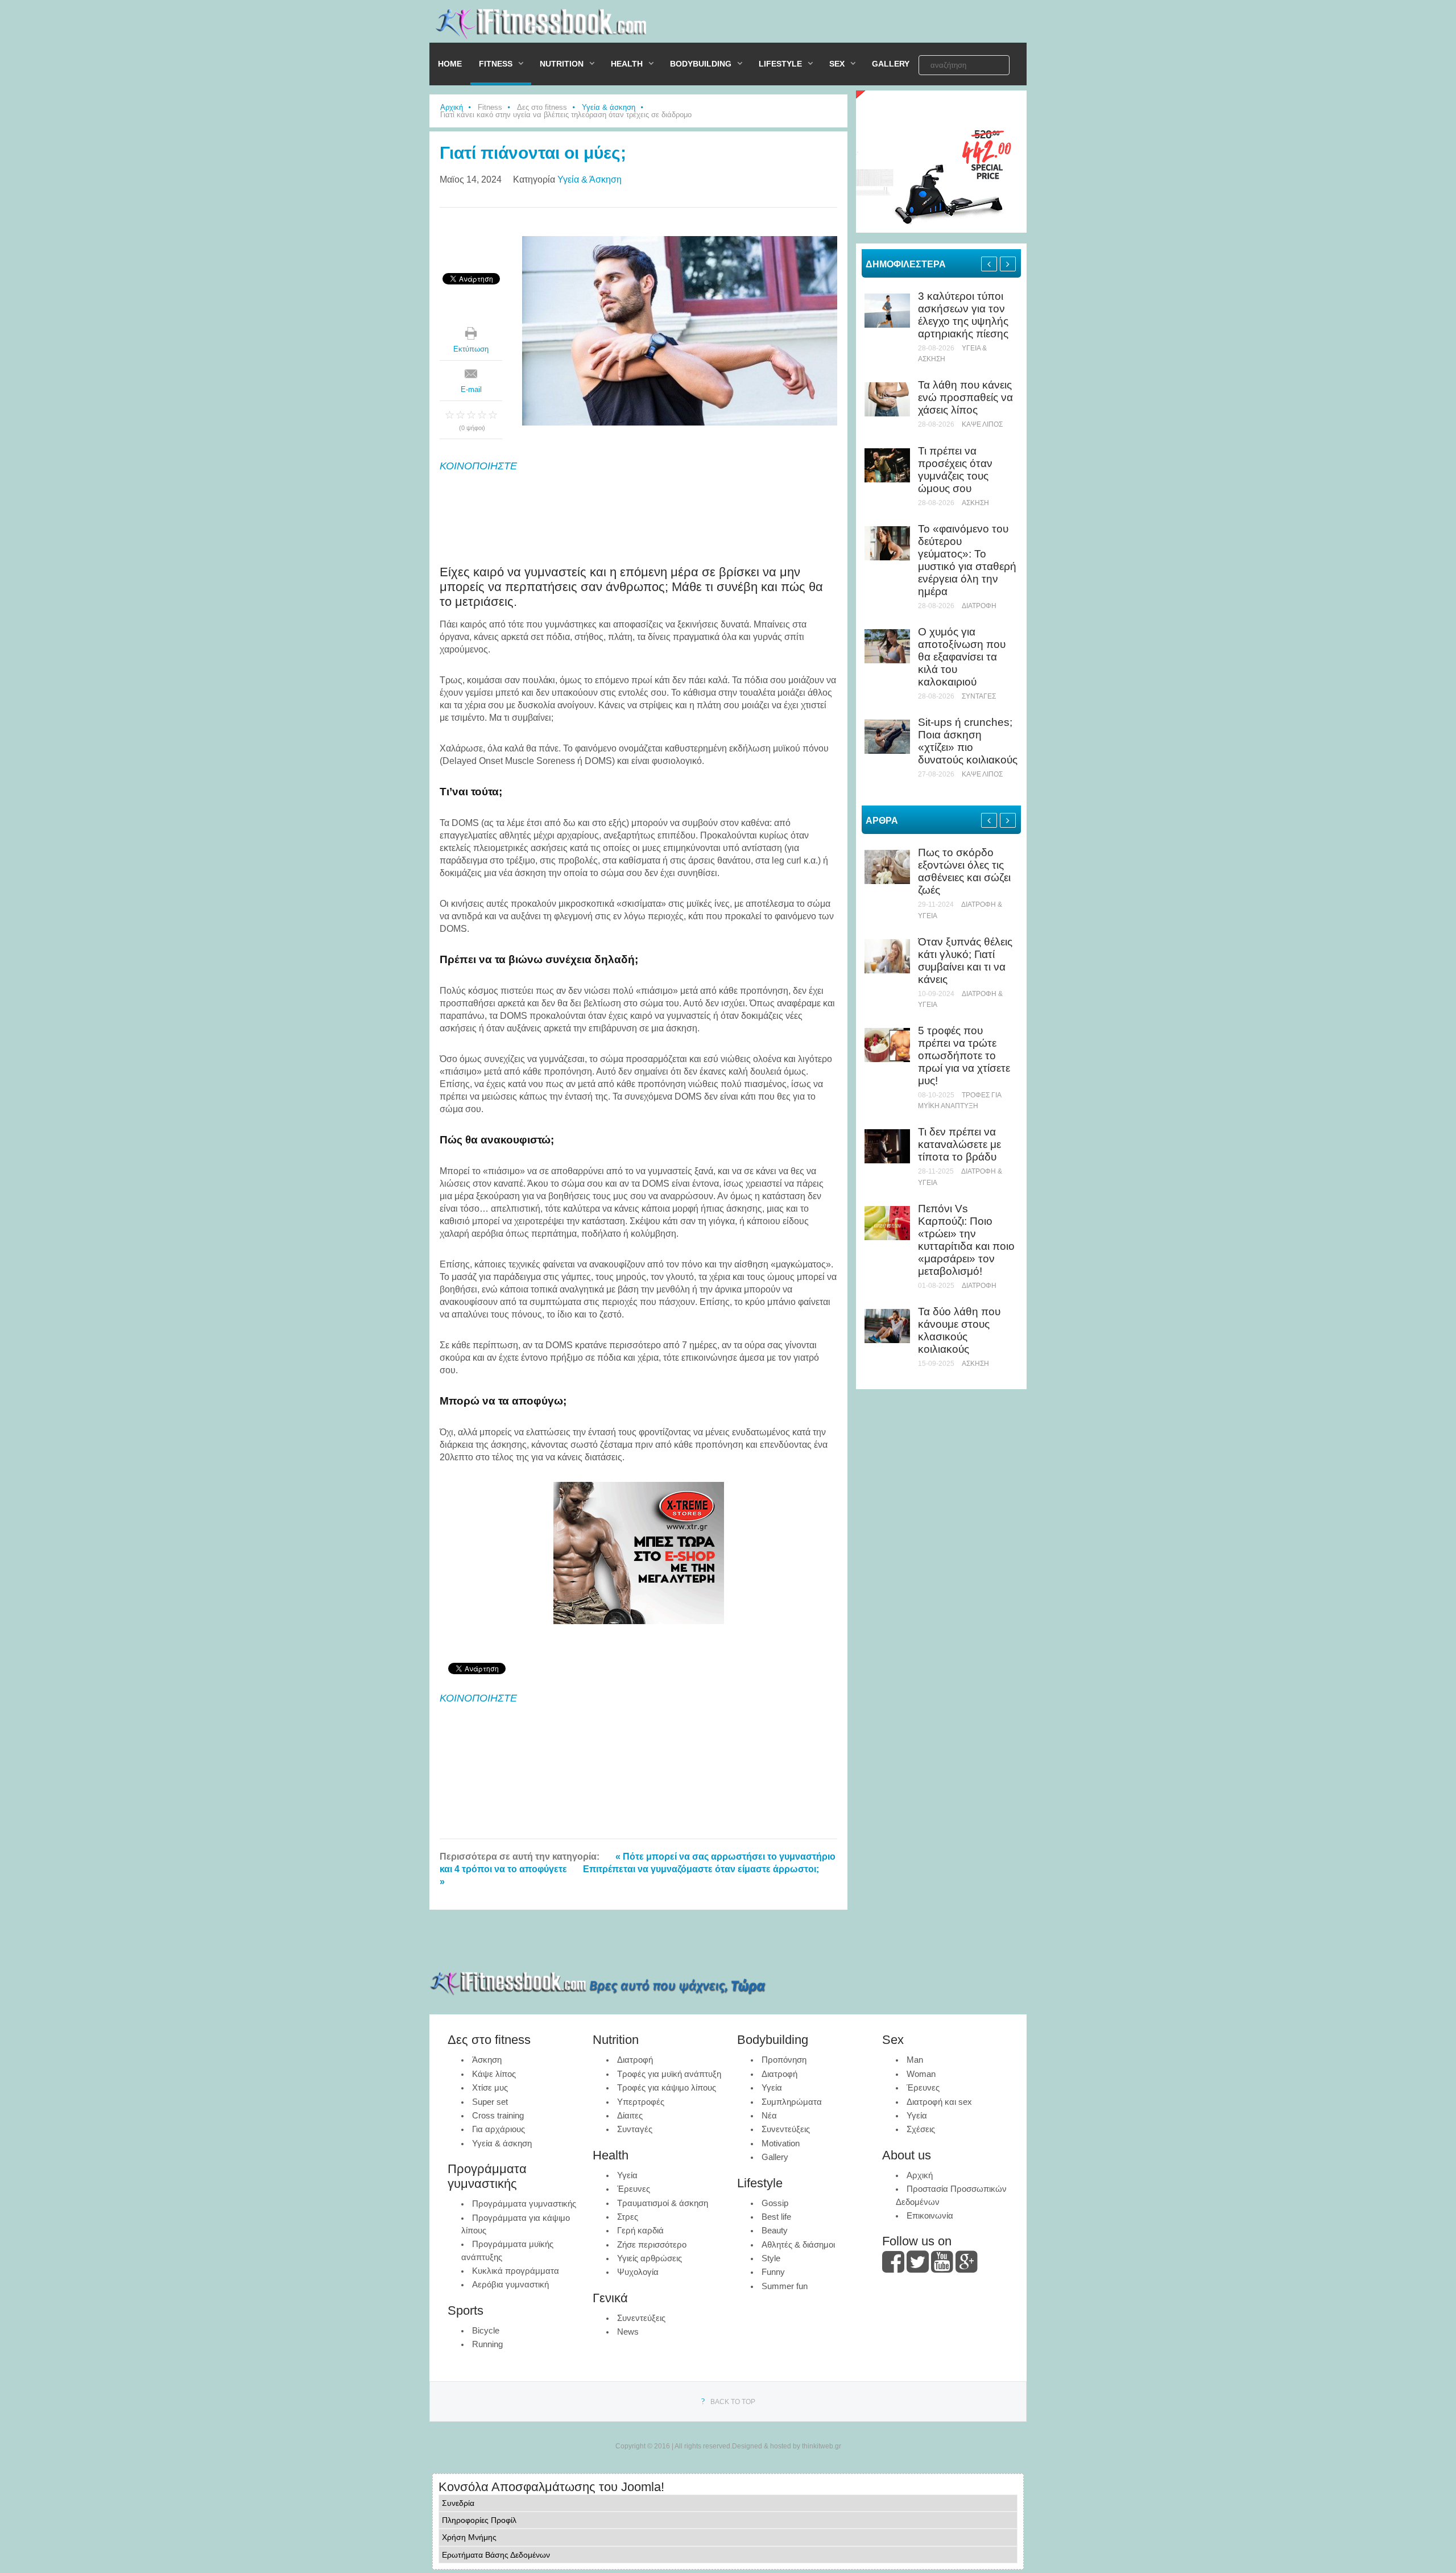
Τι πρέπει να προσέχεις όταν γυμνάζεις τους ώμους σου (955, 470)
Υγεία (627, 2175)
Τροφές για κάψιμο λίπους (667, 2087)
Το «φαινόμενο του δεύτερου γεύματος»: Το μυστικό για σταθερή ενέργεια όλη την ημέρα (967, 560)
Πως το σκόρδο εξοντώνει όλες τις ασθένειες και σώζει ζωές (964, 871)
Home (450, 64)
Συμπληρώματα (792, 2102)
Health (627, 64)
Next (1008, 264)
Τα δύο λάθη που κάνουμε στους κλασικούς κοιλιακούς (959, 1330)
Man (915, 2060)
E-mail (471, 389)
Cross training (498, 2115)
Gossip (775, 2203)
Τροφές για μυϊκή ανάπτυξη (669, 2074)
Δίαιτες (630, 2115)
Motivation (781, 2143)
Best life (776, 2217)
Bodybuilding (701, 64)
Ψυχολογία (638, 2272)
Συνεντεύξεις (641, 2318)
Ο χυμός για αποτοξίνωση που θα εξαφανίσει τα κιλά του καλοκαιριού (962, 657)
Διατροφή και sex (939, 2102)
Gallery (891, 64)
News (628, 2332)
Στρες (628, 2217)
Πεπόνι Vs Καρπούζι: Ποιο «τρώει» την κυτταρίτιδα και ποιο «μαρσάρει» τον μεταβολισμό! (966, 1240)
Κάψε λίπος (494, 2074)
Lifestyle (780, 64)
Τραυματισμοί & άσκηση (663, 2203)
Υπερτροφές (641, 2102)
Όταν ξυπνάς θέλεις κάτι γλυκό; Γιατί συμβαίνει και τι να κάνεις (965, 961)
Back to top (733, 2402)
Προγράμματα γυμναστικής (524, 2204)
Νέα (769, 2115)
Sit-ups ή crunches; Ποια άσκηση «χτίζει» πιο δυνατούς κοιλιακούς (968, 741)
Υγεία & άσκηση (609, 107)
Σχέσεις (921, 2129)
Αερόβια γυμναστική (510, 2284)
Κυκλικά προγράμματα (516, 2271)
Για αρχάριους (499, 2129)
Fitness (496, 64)
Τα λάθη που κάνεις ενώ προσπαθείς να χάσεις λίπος (965, 397)
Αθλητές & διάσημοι (798, 2244)
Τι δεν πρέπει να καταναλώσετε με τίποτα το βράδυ (959, 1144)
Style (771, 2258)
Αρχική (452, 107)
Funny (773, 2272)
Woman (921, 2074)
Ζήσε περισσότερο (652, 2244)
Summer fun (785, 2286)
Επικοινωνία (930, 2215)
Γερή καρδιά (640, 2230)
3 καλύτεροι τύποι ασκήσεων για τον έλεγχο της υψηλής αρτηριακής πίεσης (963, 315)
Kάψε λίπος (982, 424)
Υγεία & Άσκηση (590, 179)
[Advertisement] (859, 24)
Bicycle (486, 2330)
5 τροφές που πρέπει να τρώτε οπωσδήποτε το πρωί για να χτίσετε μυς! (964, 1056)
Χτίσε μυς (490, 2087)
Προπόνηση (784, 2060)
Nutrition (562, 64)
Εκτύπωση (471, 349)
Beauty (775, 2230)
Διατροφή (979, 606)
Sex (837, 64)
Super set (490, 2102)
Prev (989, 264)
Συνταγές (979, 696)
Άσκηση (975, 503)
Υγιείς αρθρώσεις (650, 2258)
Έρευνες (634, 2189)
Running (487, 2344)
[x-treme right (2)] (941, 230)
